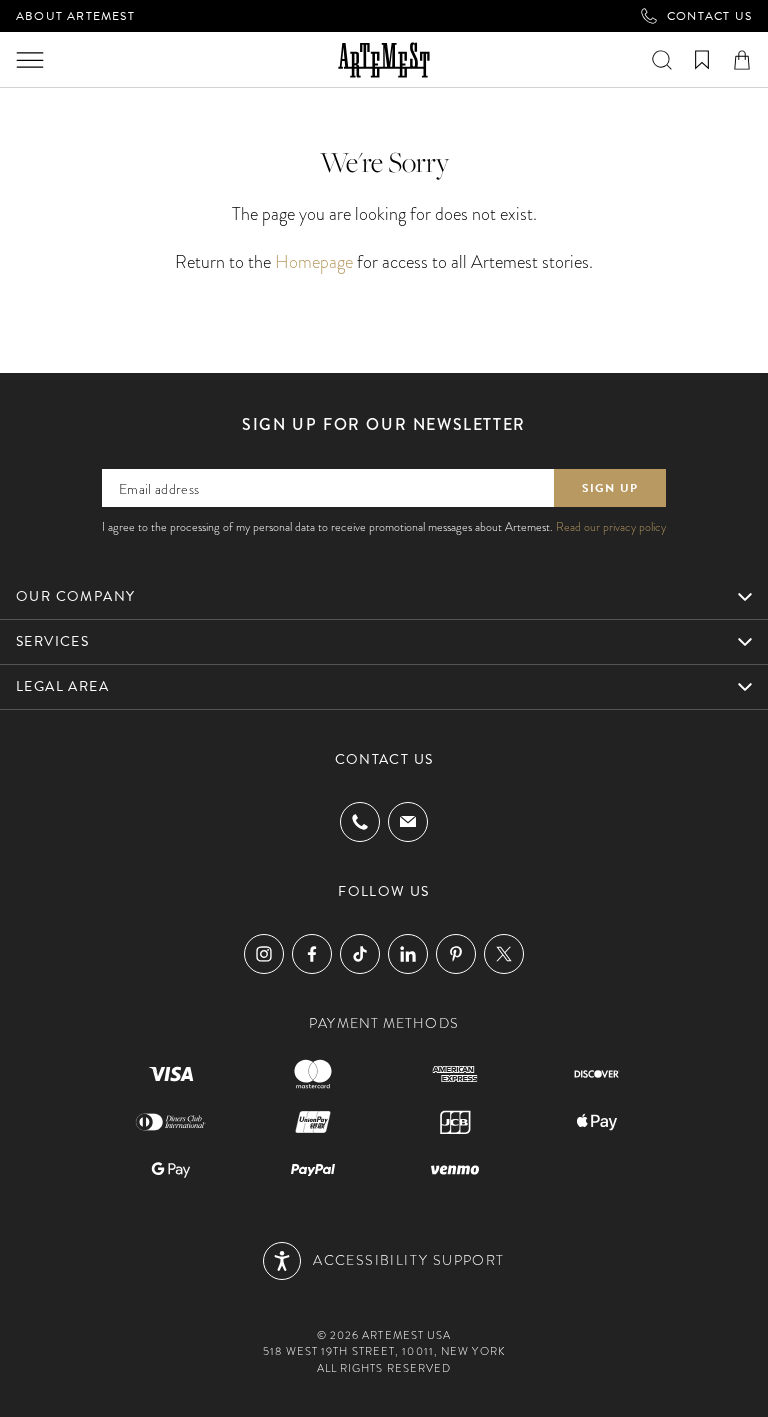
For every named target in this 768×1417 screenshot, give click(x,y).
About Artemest (75, 16)
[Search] (662, 60)
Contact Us (709, 16)
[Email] (408, 821)
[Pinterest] (456, 954)
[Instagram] (264, 954)
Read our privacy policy (611, 527)
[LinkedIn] (408, 954)
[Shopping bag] (742, 60)
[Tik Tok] (360, 954)
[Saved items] (702, 60)
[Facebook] (312, 954)
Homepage (314, 261)
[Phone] (360, 822)
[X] (504, 954)
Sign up (610, 488)
